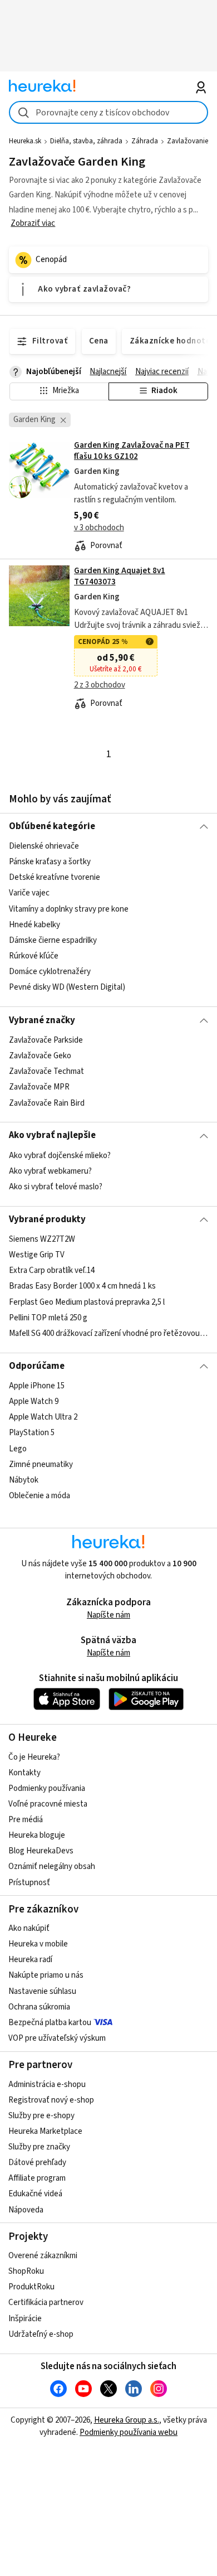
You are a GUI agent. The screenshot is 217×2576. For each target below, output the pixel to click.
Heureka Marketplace (45, 2131)
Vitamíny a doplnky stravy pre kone (69, 909)
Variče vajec (29, 894)
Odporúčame (37, 1366)
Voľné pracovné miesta (48, 1804)
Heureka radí (30, 1960)
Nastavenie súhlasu (42, 1991)
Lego (18, 1449)
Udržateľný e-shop (41, 2334)
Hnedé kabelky (34, 925)
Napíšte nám (108, 1615)
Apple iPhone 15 (37, 1386)
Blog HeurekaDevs (41, 1851)
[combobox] (109, 112)
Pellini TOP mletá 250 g (48, 1318)
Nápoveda (26, 2210)
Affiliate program (37, 2178)
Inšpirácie (25, 2319)
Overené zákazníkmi (43, 2256)
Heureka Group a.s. (127, 2420)
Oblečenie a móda (40, 1496)
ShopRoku (26, 2271)
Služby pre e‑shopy (41, 2116)
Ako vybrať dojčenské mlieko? (60, 1156)
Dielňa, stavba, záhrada (86, 141)
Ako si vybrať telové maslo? (56, 1187)
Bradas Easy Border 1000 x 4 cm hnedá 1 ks (82, 1287)
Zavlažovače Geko (40, 1056)
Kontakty (24, 1773)
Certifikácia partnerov (46, 2303)
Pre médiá (26, 1820)
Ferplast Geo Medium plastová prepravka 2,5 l (87, 1302)
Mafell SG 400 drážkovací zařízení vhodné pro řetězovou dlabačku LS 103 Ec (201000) (109, 1333)
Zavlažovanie (188, 141)
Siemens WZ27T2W (42, 1239)
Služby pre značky (39, 2147)
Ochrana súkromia (39, 2007)
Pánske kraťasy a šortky (50, 862)
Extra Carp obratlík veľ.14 (52, 1271)
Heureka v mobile (38, 1944)
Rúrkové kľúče (34, 956)
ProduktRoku (31, 2287)
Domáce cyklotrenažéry (50, 972)
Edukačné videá (35, 2194)
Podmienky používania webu (129, 2432)
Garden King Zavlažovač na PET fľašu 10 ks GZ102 (132, 451)
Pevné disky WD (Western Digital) (67, 988)
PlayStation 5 (32, 1433)
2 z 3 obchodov (100, 685)
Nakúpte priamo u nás (46, 1975)
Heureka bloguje (37, 1835)
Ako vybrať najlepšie (52, 1135)
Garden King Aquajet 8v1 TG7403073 (120, 576)
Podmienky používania (47, 1788)
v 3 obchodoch (99, 528)
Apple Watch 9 (34, 1401)
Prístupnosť (29, 1883)
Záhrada (145, 141)
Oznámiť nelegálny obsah (52, 1866)
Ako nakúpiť (29, 1928)
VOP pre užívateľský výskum (57, 2038)
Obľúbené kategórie (52, 826)
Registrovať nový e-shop (51, 2100)
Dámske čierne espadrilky (53, 940)
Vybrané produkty (47, 1219)
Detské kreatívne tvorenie (55, 878)
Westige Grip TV (37, 1255)
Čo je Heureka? (34, 1757)
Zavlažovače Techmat (46, 1071)
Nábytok (24, 1480)
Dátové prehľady (37, 2163)
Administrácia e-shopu (47, 2084)
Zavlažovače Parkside (46, 1040)
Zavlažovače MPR (39, 1087)
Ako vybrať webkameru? (50, 1171)
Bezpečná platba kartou (50, 2023)
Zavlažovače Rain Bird (47, 1103)
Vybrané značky (42, 1020)
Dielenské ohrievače (44, 846)
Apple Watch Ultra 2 (43, 1418)
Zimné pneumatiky (41, 1464)
